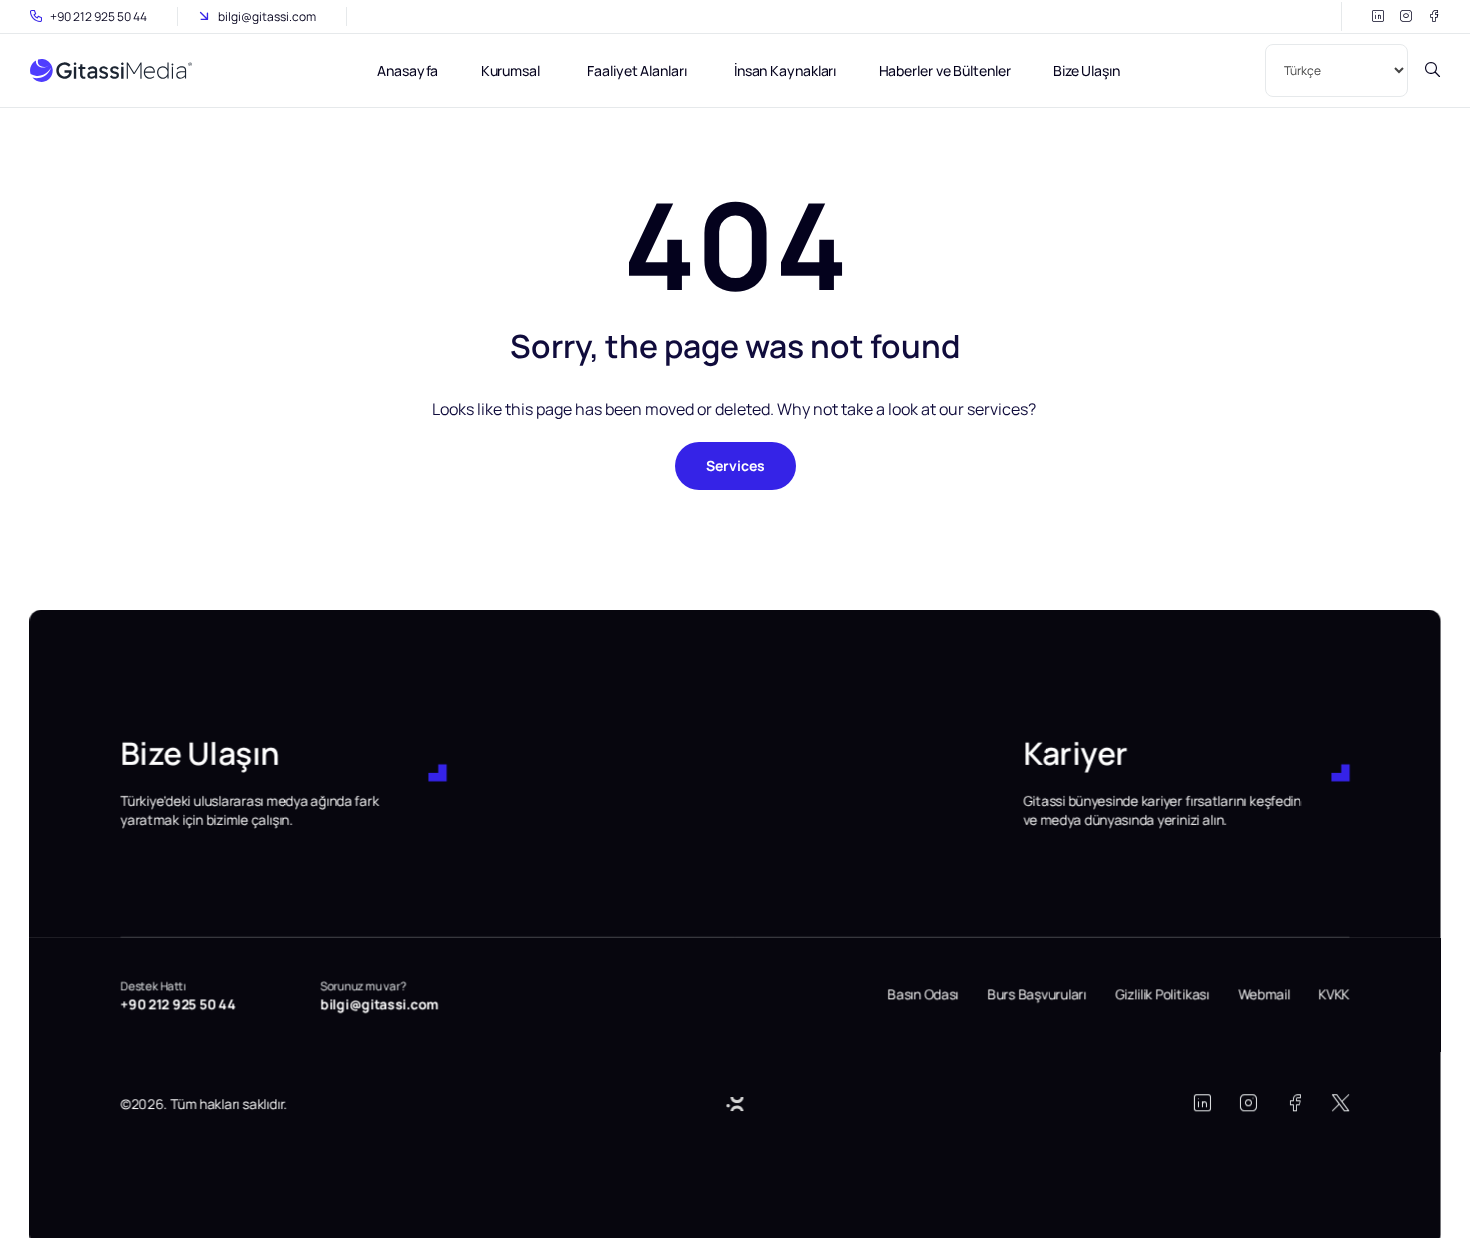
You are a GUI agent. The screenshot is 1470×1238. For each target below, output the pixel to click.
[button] (204, 1103)
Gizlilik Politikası (1162, 995)
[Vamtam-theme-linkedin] (1378, 16)
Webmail (1264, 995)
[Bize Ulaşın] (438, 773)
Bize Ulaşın (200, 754)
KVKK (1334, 995)
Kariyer (1075, 754)
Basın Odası (923, 995)
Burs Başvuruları (1036, 995)
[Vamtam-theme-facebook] (1434, 16)
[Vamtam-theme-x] (1340, 1102)
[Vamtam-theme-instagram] (1406, 16)
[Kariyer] (1340, 773)
